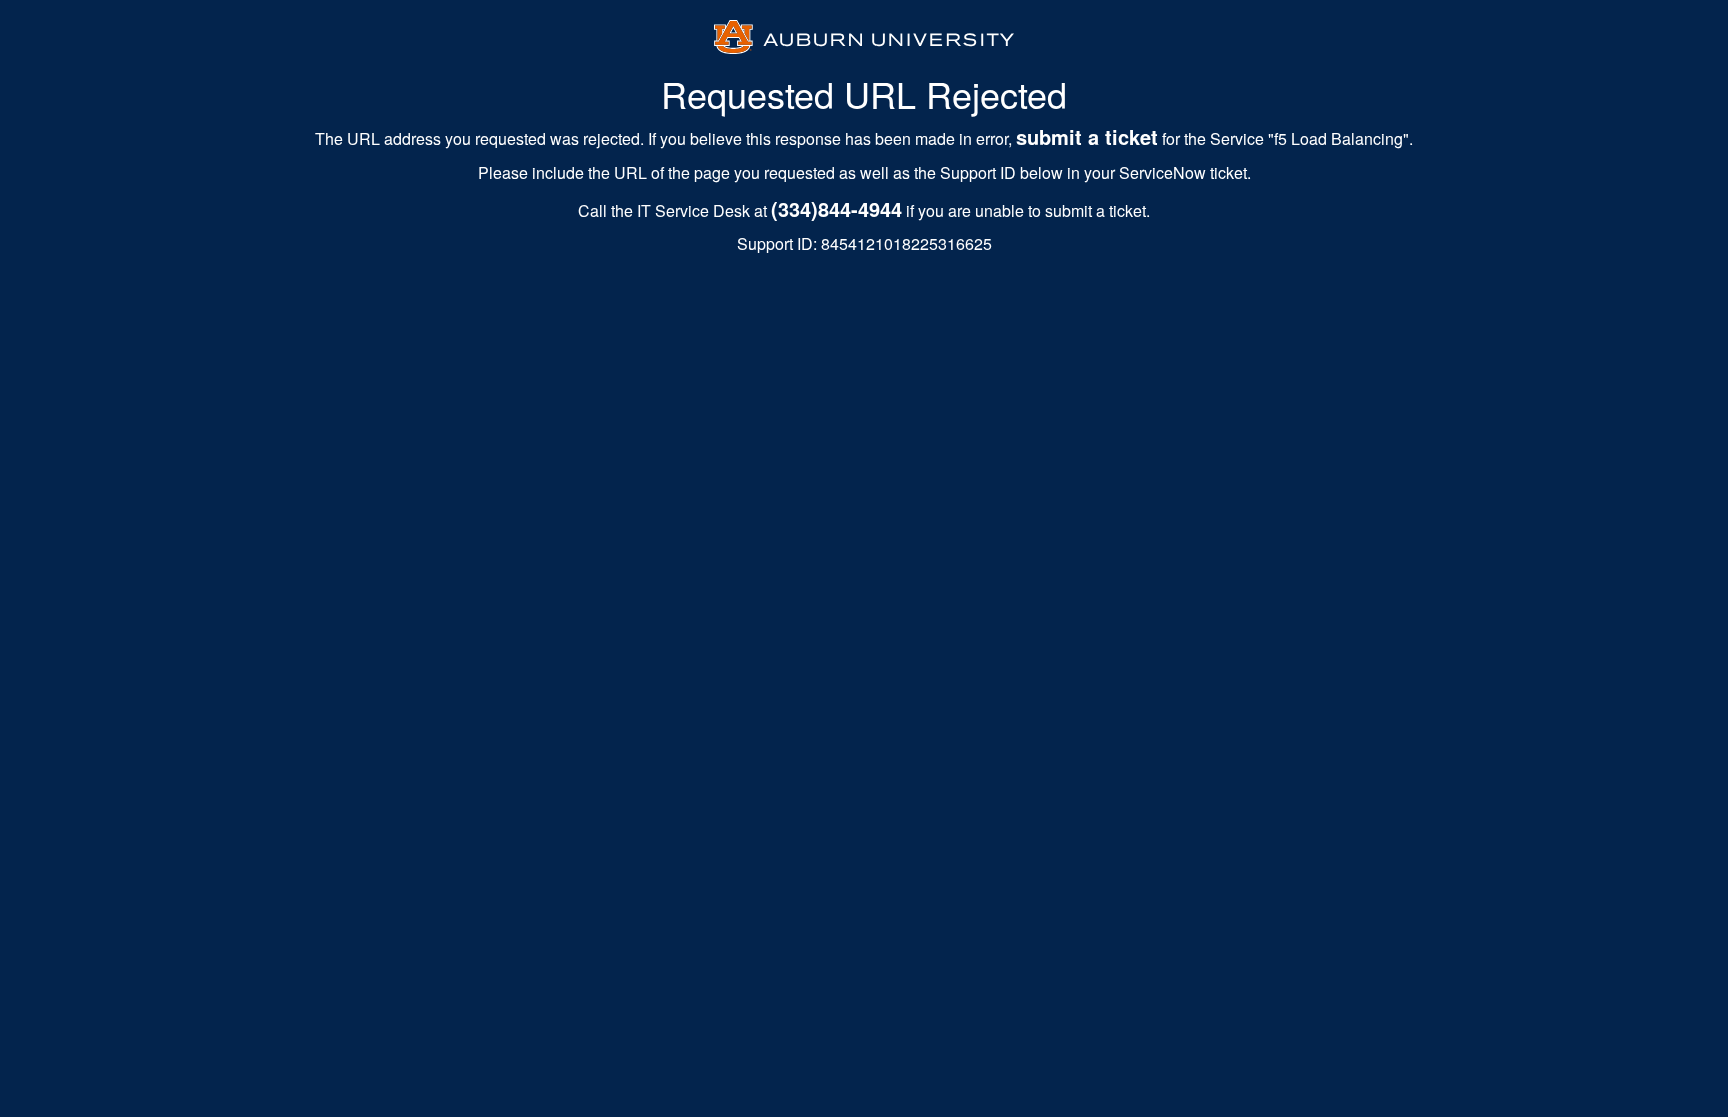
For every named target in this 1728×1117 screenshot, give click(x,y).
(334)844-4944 (836, 208)
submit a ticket (1087, 136)
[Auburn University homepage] (864, 33)
